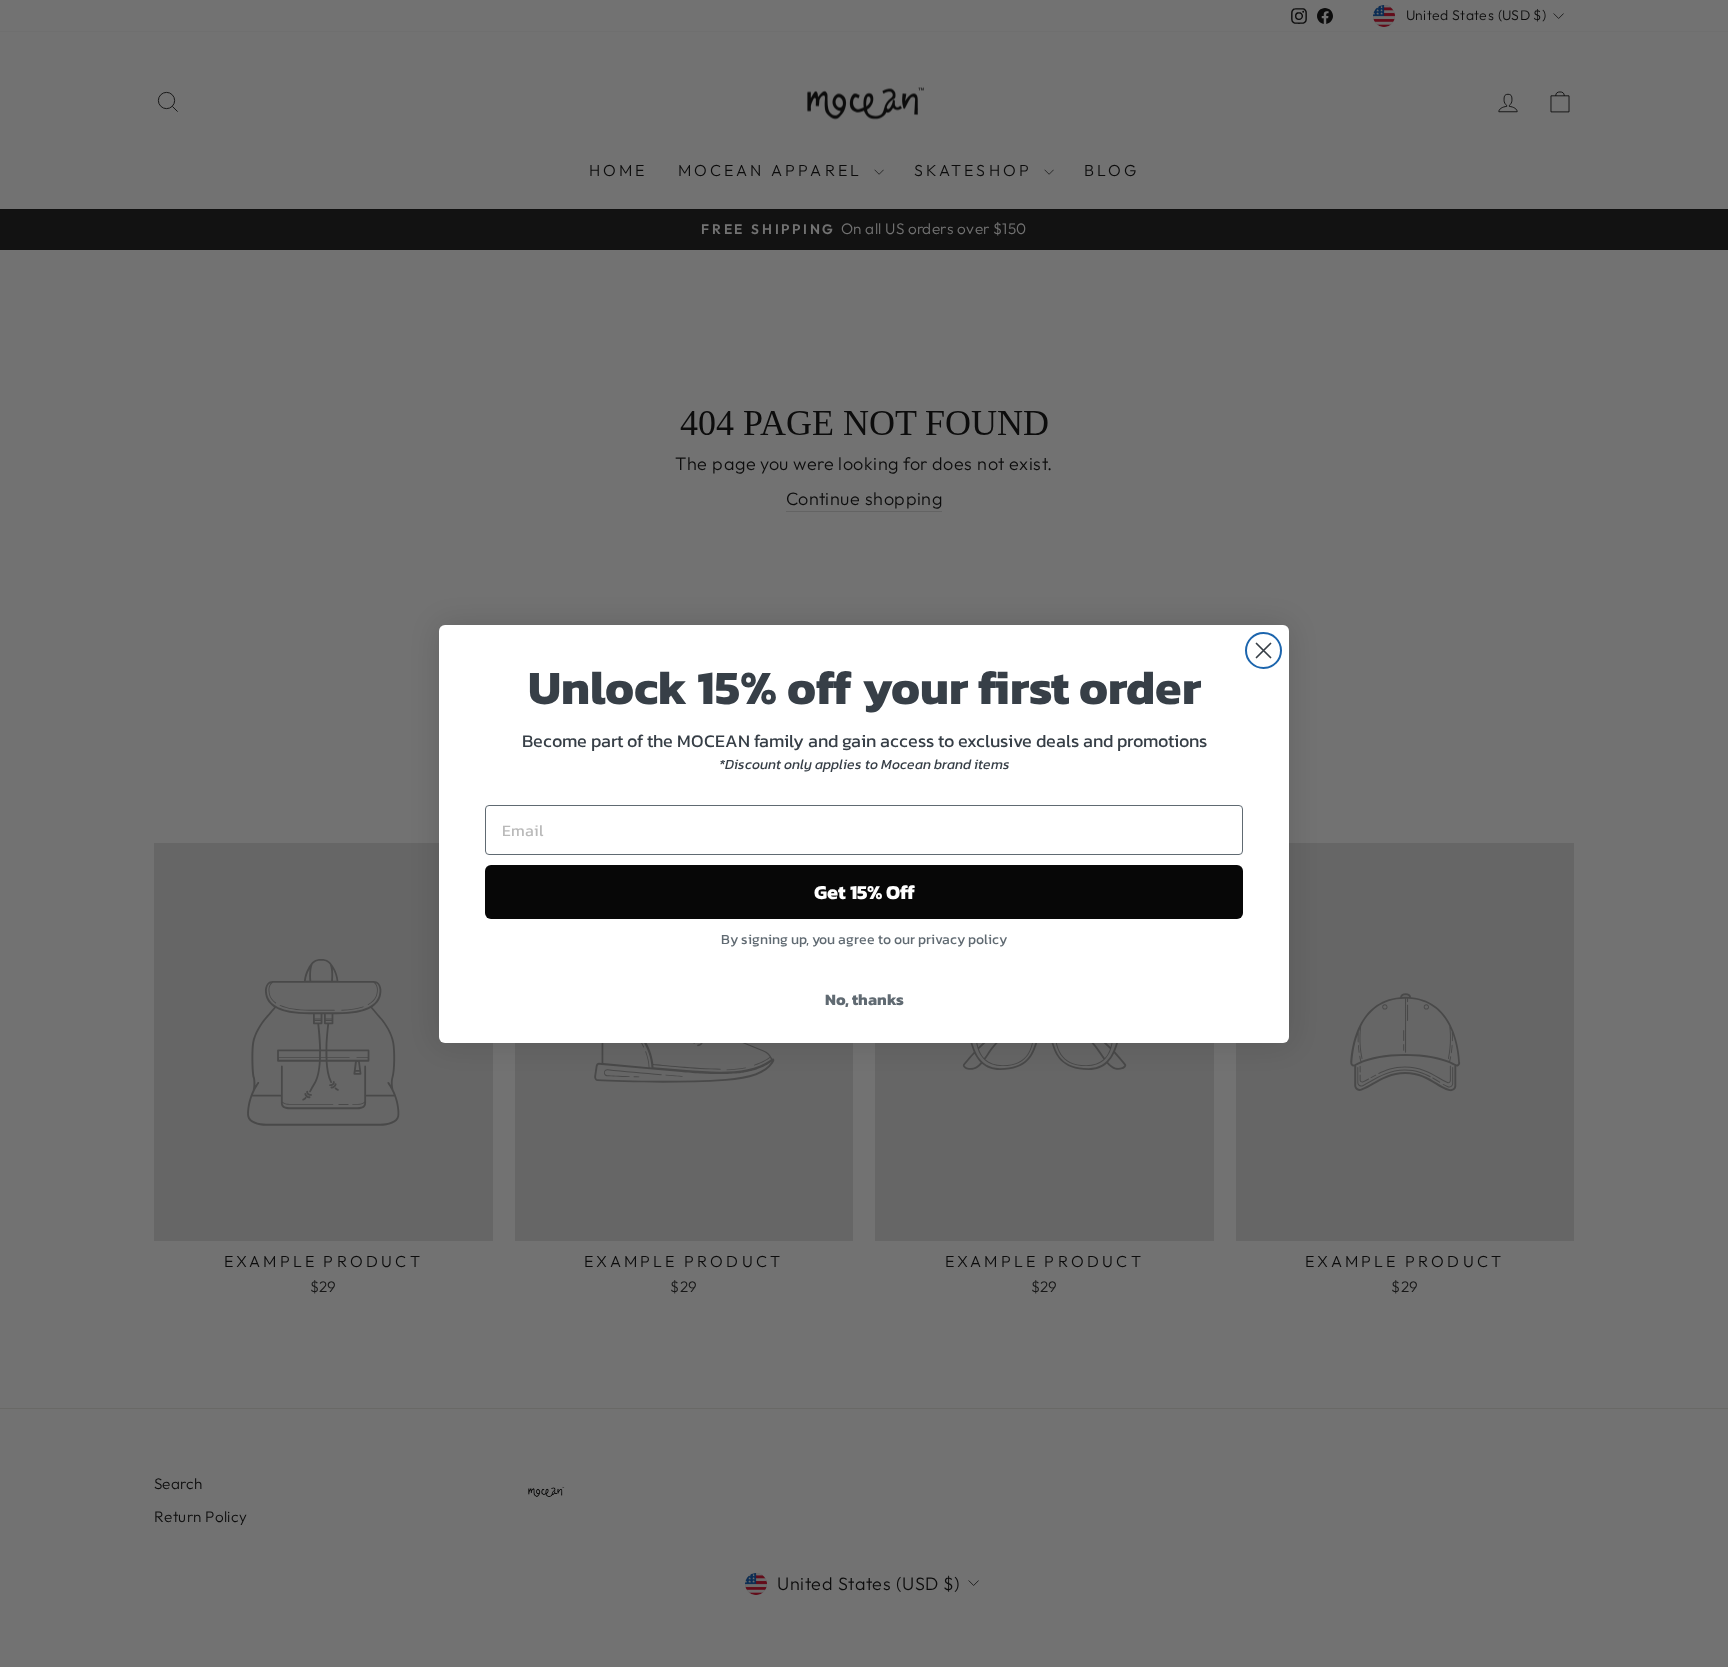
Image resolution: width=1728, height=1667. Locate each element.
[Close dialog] (1263, 650)
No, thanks (864, 999)
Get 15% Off (864, 892)
